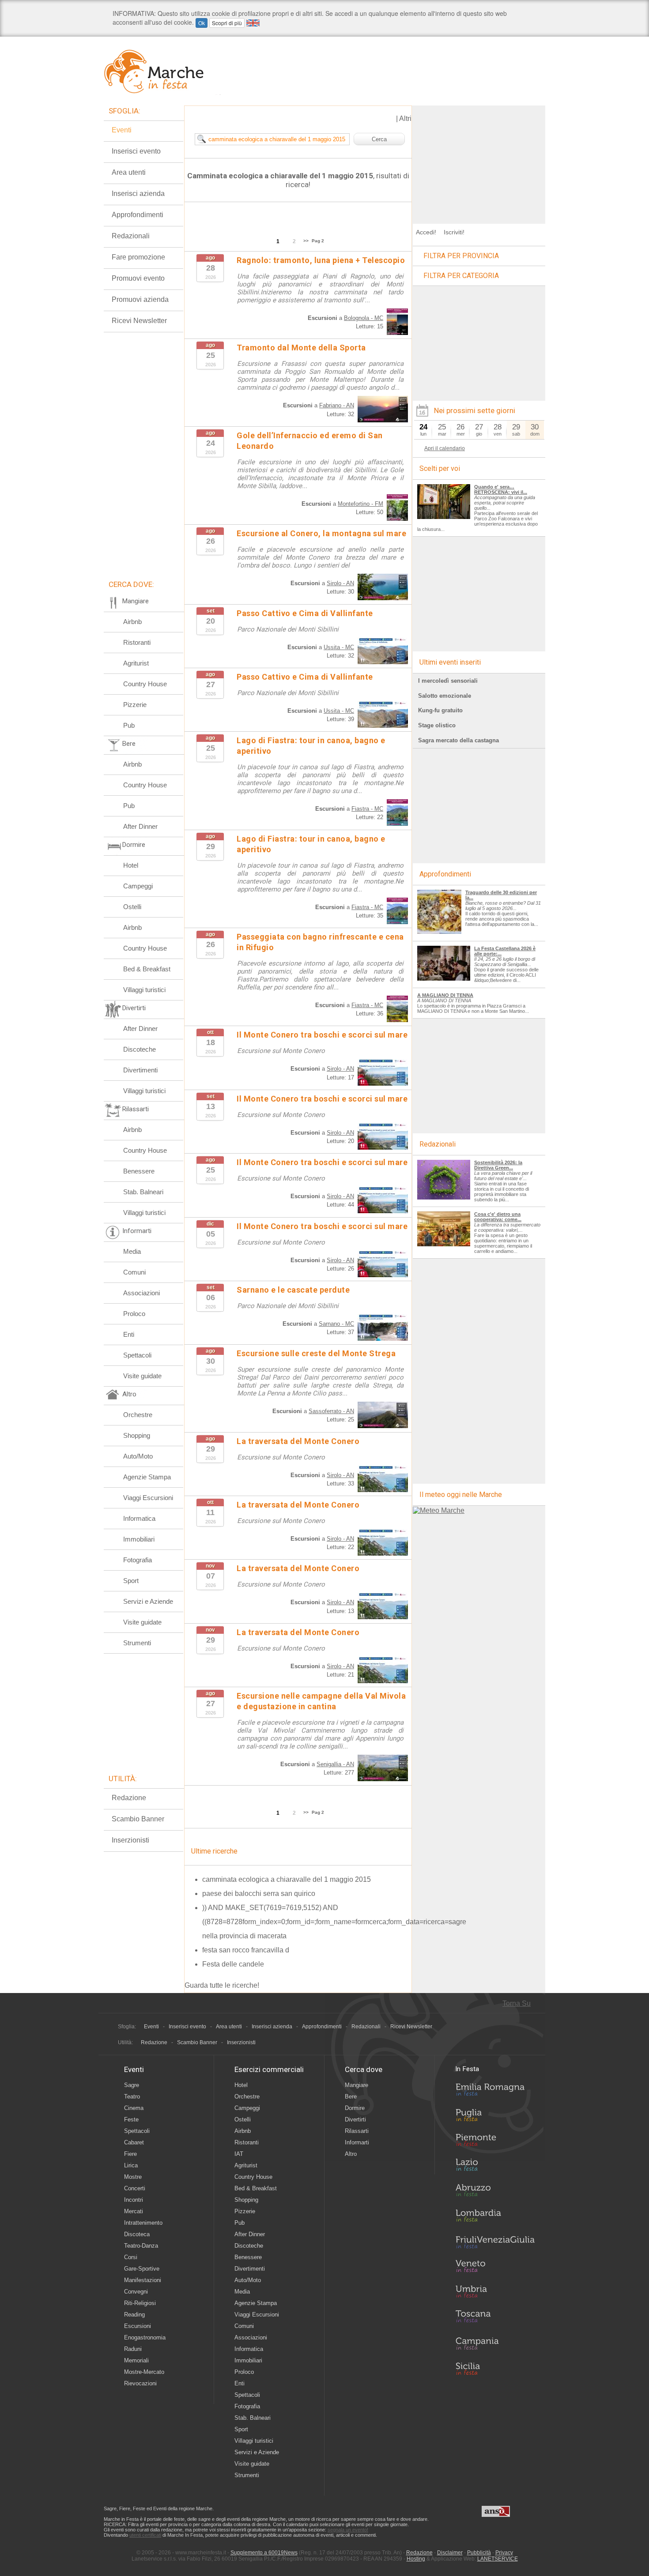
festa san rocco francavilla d (246, 1950)
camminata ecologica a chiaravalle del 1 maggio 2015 (287, 1879)
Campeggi (138, 886)
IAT (239, 2154)
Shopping (137, 1435)
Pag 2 (318, 241)
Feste (131, 2119)
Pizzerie (135, 705)
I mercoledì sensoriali (448, 681)
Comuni (134, 1272)
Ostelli (132, 907)
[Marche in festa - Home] (162, 71)
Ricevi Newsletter (139, 321)
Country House (145, 684)
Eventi (122, 130)
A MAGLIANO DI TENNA (445, 995)
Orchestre (138, 1415)
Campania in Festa (495, 2343)
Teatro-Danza (141, 2246)
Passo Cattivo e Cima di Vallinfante (305, 613)
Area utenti (129, 172)
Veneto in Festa (495, 2268)
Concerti (135, 2188)
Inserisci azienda (138, 194)
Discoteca (137, 2234)
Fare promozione (138, 257)
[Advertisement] (479, 161)
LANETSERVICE (498, 2559)
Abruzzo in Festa (495, 2192)
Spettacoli (137, 1355)
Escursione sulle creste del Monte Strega (316, 1353)
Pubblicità (479, 2553)
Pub (129, 725)
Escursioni (138, 2326)
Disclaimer (450, 2553)
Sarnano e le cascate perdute (293, 1290)
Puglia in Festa (495, 2117)
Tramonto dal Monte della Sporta (301, 348)
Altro (351, 2154)
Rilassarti (357, 2131)
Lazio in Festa (495, 2167)
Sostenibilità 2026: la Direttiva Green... (498, 1165)
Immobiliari (139, 1539)
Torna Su (517, 2003)
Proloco (134, 1314)
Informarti (357, 2142)
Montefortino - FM (360, 504)
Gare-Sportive (142, 2269)
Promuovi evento (138, 278)
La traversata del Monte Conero (298, 1441)
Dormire (355, 2108)
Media (132, 1251)
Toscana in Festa (495, 2318)
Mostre (133, 2177)
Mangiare (357, 2085)
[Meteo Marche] (439, 1510)
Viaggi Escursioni (148, 1498)
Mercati (134, 2211)
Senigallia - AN (335, 1764)
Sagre (132, 2085)
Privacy (504, 2553)
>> (306, 241)
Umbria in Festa (495, 2293)
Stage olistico (437, 725)
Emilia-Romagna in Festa (495, 2092)
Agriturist (136, 663)
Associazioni (141, 1293)
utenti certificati (145, 2535)
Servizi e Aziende (148, 1601)
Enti (129, 1334)
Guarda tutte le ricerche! (222, 1985)
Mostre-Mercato (144, 2372)
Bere (351, 2097)
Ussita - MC (339, 647)
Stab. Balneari (143, 1192)
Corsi (131, 2257)
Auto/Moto (138, 1456)
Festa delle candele (233, 1964)
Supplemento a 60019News (264, 2553)
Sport (131, 1581)
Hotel (131, 865)
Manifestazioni (143, 2280)
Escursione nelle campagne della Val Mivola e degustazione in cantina (321, 1701)
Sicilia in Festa (495, 2369)
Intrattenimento (143, 2223)
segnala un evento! (348, 2530)
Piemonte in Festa (495, 2142)
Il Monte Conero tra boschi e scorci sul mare (322, 1035)
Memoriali (136, 2360)
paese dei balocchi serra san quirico (259, 1893)
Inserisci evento (136, 151)
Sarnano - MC (336, 1324)
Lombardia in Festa (495, 2218)
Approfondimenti (138, 215)
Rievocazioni (140, 2383)
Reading (134, 2315)
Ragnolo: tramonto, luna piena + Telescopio (321, 260)
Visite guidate (142, 1376)
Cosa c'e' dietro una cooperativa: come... (498, 1217)
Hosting (416, 2559)
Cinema (134, 2108)
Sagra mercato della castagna (458, 740)
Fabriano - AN (337, 405)
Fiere (130, 2154)
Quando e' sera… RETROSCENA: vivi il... (501, 489)
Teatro (132, 2097)
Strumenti (137, 1643)
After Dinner (140, 826)
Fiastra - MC (367, 809)
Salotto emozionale (445, 696)
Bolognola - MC (364, 318)
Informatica (139, 1518)
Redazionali (131, 236)
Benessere (139, 1171)
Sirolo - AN (340, 583)
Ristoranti (137, 642)
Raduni (133, 2349)
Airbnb (132, 622)
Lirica (131, 2165)
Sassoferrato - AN (331, 1411)
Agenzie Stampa (147, 1477)
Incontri (134, 2200)
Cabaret (134, 2142)
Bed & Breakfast (147, 969)
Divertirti (355, 2119)
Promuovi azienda (140, 299)
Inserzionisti (130, 1840)
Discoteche (140, 1049)
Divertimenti (140, 1070)
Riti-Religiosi (140, 2303)
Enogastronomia (145, 2337)
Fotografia (138, 1560)
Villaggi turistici (144, 990)
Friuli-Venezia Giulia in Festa (495, 2243)
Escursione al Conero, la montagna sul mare (321, 533)
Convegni (136, 2292)
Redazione (129, 1798)
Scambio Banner (138, 1819)
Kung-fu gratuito (440, 710)
